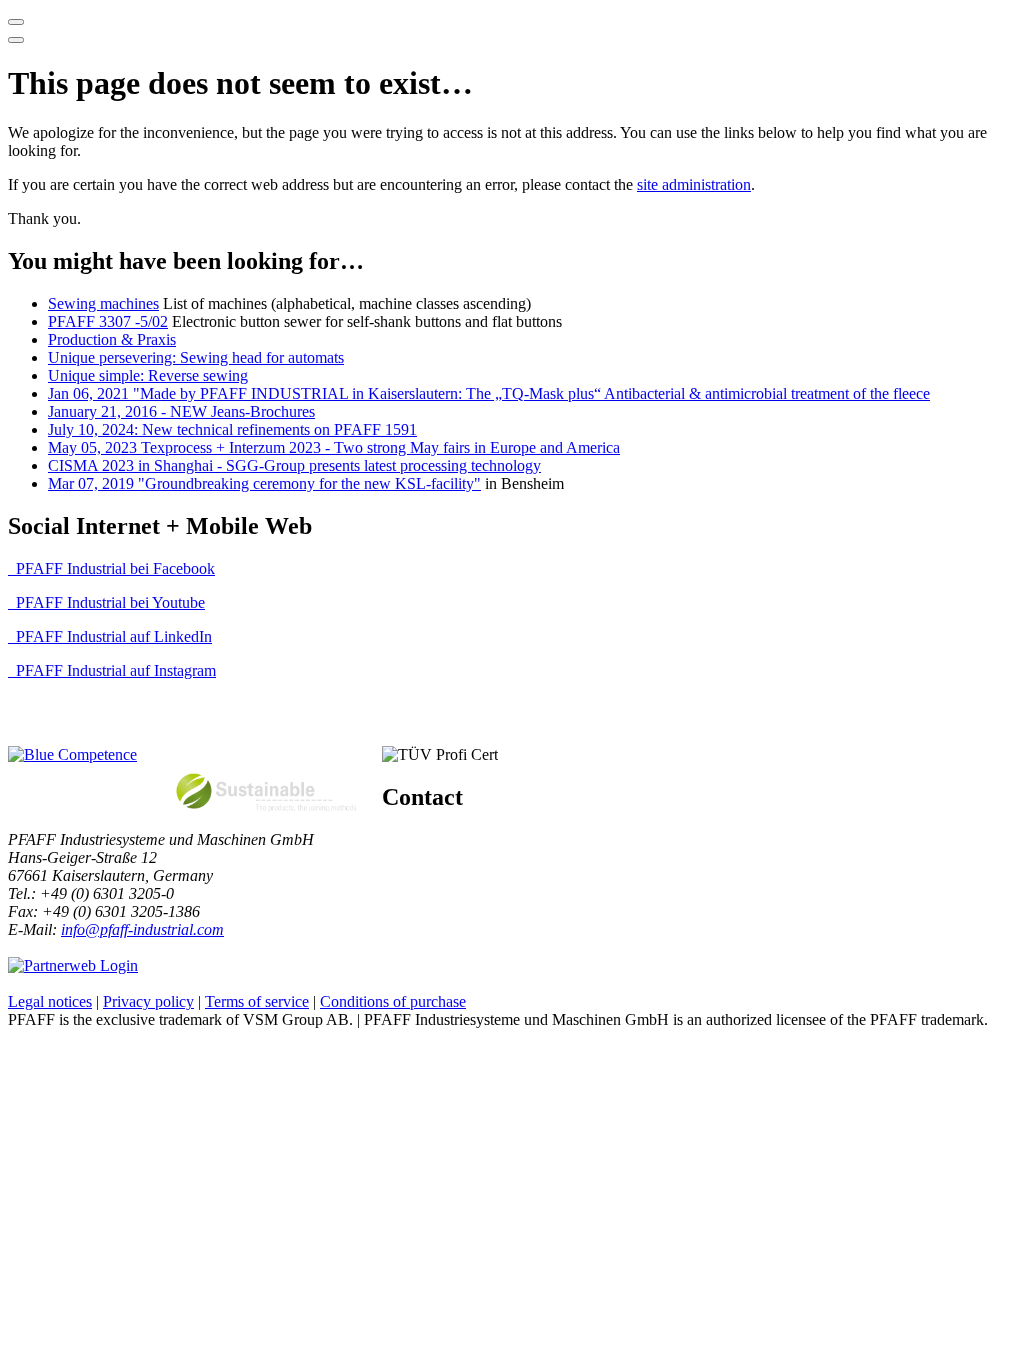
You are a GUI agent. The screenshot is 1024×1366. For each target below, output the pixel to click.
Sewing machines (103, 303)
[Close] (16, 40)
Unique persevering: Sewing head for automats (196, 357)
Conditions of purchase (393, 1001)
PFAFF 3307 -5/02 (108, 321)
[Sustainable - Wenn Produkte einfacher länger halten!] (269, 820)
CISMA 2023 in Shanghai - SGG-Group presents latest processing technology (294, 465)
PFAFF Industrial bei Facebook (115, 568)
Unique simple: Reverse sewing (148, 375)
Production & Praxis (112, 339)
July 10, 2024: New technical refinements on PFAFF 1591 (232, 429)
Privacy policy (148, 1001)
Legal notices (50, 1001)
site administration (694, 184)
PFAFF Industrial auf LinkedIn (114, 636)
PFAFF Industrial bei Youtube (110, 602)
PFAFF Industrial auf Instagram (116, 670)
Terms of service (257, 1001)
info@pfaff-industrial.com (142, 929)
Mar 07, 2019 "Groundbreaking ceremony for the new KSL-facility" (264, 483)
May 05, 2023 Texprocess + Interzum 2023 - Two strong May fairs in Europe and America (334, 447)
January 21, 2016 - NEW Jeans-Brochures (181, 411)
